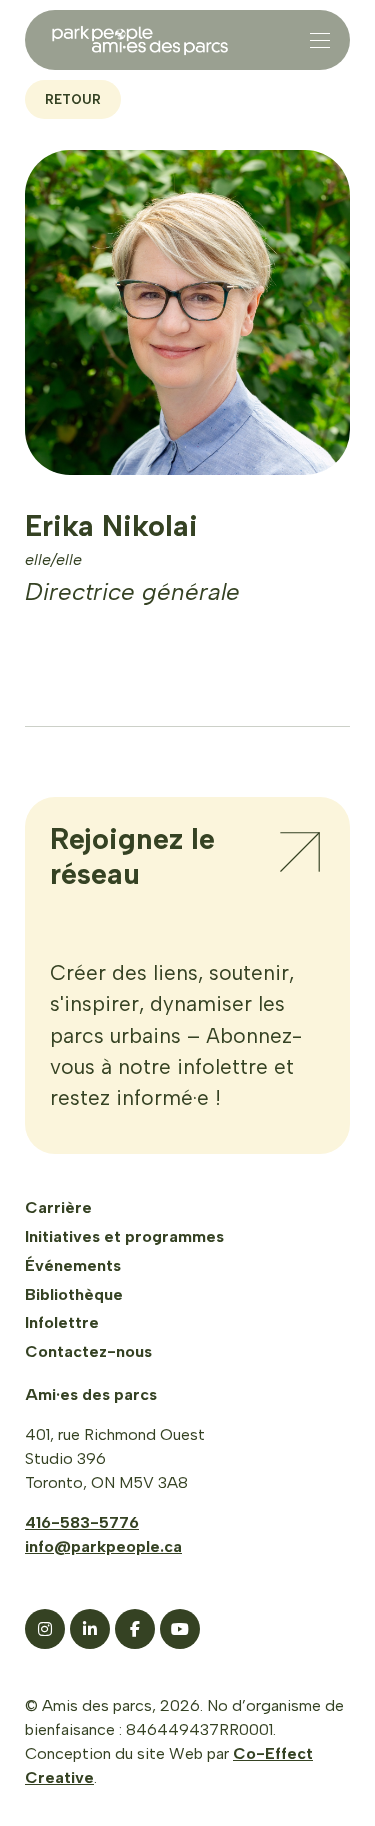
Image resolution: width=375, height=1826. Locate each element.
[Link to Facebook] (135, 1629)
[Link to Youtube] (180, 1629)
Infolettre (62, 1322)
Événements (73, 1265)
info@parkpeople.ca (103, 1546)
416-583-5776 (82, 1522)
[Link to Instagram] (45, 1629)
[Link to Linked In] (90, 1629)
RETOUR (73, 99)
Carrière (58, 1207)
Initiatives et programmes (124, 1236)
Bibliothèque (74, 1294)
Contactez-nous (88, 1351)
